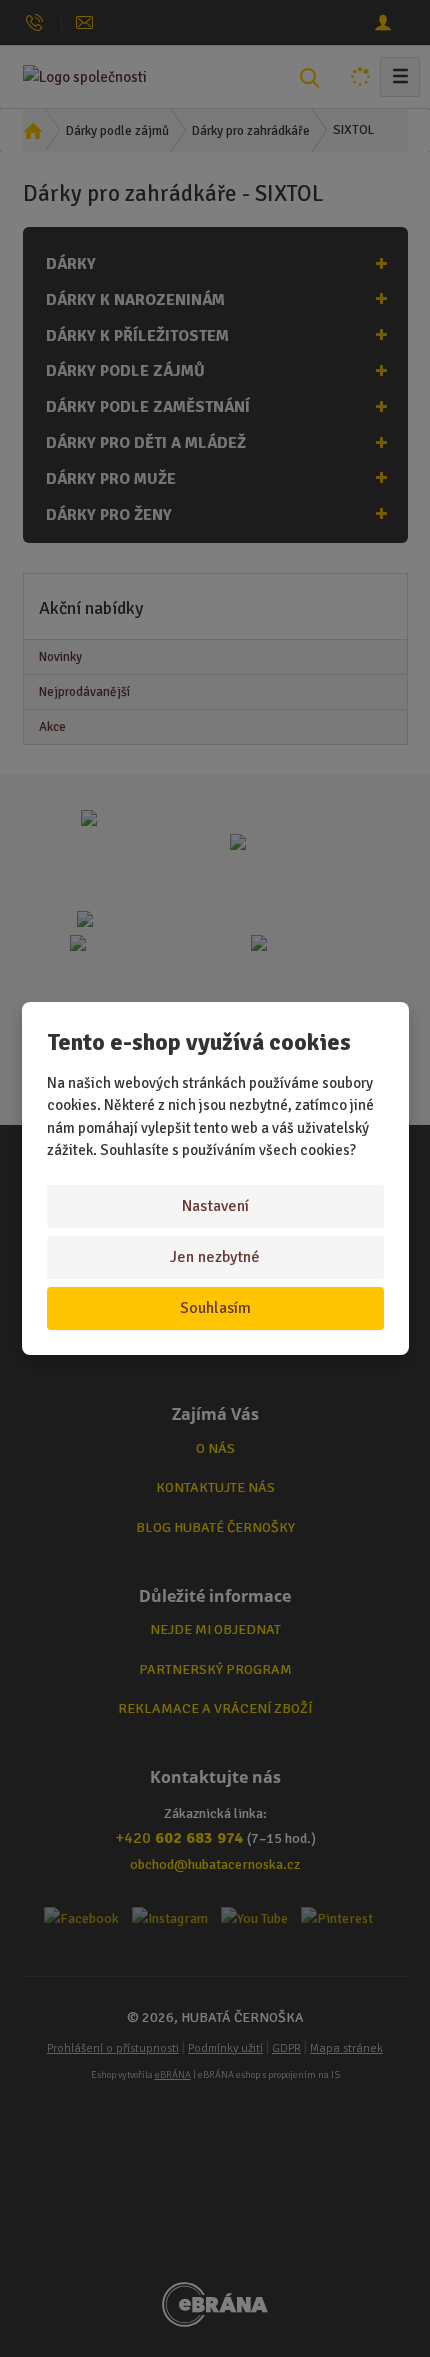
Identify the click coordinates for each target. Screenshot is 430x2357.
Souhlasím (215, 1308)
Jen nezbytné (215, 1257)
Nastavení (215, 1206)
